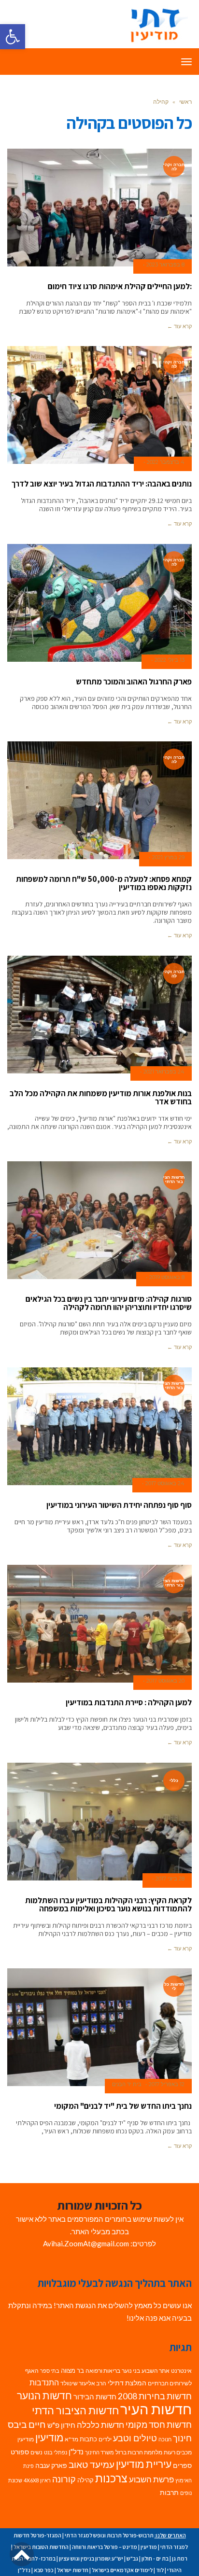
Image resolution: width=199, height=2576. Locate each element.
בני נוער (131, 2371)
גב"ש (132, 2558)
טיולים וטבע (135, 2438)
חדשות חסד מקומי (159, 2424)
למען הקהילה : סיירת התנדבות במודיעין (129, 1702)
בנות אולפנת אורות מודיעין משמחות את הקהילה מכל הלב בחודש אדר (101, 1097)
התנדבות (44, 2382)
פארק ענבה (51, 2465)
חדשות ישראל (73, 2570)
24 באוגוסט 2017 (165, 1483)
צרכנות (111, 2478)
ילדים (105, 2439)
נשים (36, 2452)
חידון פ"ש (61, 2425)
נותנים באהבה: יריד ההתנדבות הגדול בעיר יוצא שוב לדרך (102, 484)
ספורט (20, 2452)
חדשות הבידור (95, 2397)
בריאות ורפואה (103, 2371)
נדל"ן (76, 2451)
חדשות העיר (156, 2409)
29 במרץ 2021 (168, 857)
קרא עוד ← (179, 326)
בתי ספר (50, 2371)
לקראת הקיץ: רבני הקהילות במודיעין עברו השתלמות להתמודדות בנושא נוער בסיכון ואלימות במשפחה (108, 1904)
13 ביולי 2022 (170, 660)
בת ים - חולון (155, 2558)
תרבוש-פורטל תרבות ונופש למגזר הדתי (109, 2535)
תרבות (169, 2492)
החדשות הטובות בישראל (41, 2547)
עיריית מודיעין (144, 2464)
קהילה (85, 2480)
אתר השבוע (156, 2371)
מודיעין (49, 2437)
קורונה (64, 2479)
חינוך (182, 2438)
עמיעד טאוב (92, 2464)
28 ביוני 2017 (170, 1879)
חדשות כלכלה (100, 2425)
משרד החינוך (99, 2452)
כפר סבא (44, 2570)
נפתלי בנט (56, 2452)
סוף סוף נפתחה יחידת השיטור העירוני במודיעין (119, 1505)
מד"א (71, 2439)
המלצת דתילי (127, 2383)
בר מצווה (72, 2370)
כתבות (88, 2439)
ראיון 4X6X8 (37, 2480)
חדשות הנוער (44, 2395)
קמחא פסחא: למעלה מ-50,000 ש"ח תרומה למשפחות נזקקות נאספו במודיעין (104, 883)
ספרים (182, 2465)
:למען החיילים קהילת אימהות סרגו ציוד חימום (120, 286)
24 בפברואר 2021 (164, 1072)
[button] (13, 37)
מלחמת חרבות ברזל (139, 2452)
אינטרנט (181, 2371)
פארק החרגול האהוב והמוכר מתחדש (134, 682)
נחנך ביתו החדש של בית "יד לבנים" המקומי (123, 2106)
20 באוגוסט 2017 (165, 1681)
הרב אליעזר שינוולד (83, 2383)
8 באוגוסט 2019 (167, 1277)
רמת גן (180, 2558)
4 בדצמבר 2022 (166, 462)
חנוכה (165, 2439)
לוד (160, 2570)
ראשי (185, 102)
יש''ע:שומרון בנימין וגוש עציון (91, 2558)
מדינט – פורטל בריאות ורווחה (105, 2547)
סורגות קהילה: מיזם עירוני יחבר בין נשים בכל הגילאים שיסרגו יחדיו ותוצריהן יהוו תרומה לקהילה (109, 1303)
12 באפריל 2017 (167, 2084)
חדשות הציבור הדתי (75, 2410)
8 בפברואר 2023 (165, 265)
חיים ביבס (27, 2424)
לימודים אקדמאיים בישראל (122, 2570)
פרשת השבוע (151, 2479)
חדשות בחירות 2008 (155, 2396)
